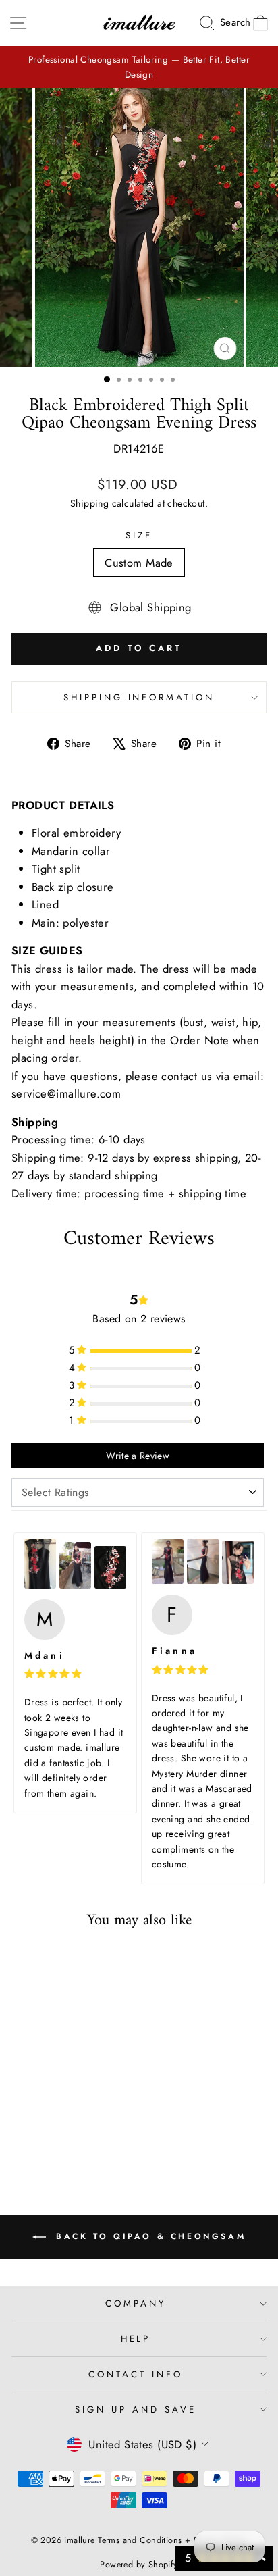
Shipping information (139, 697)
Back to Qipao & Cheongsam (149, 2236)
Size (139, 535)
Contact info (136, 2374)
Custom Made (139, 563)
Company (136, 2303)
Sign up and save (136, 2410)
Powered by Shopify (139, 2565)
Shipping (89, 503)
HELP (136, 2339)
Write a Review (138, 1456)
